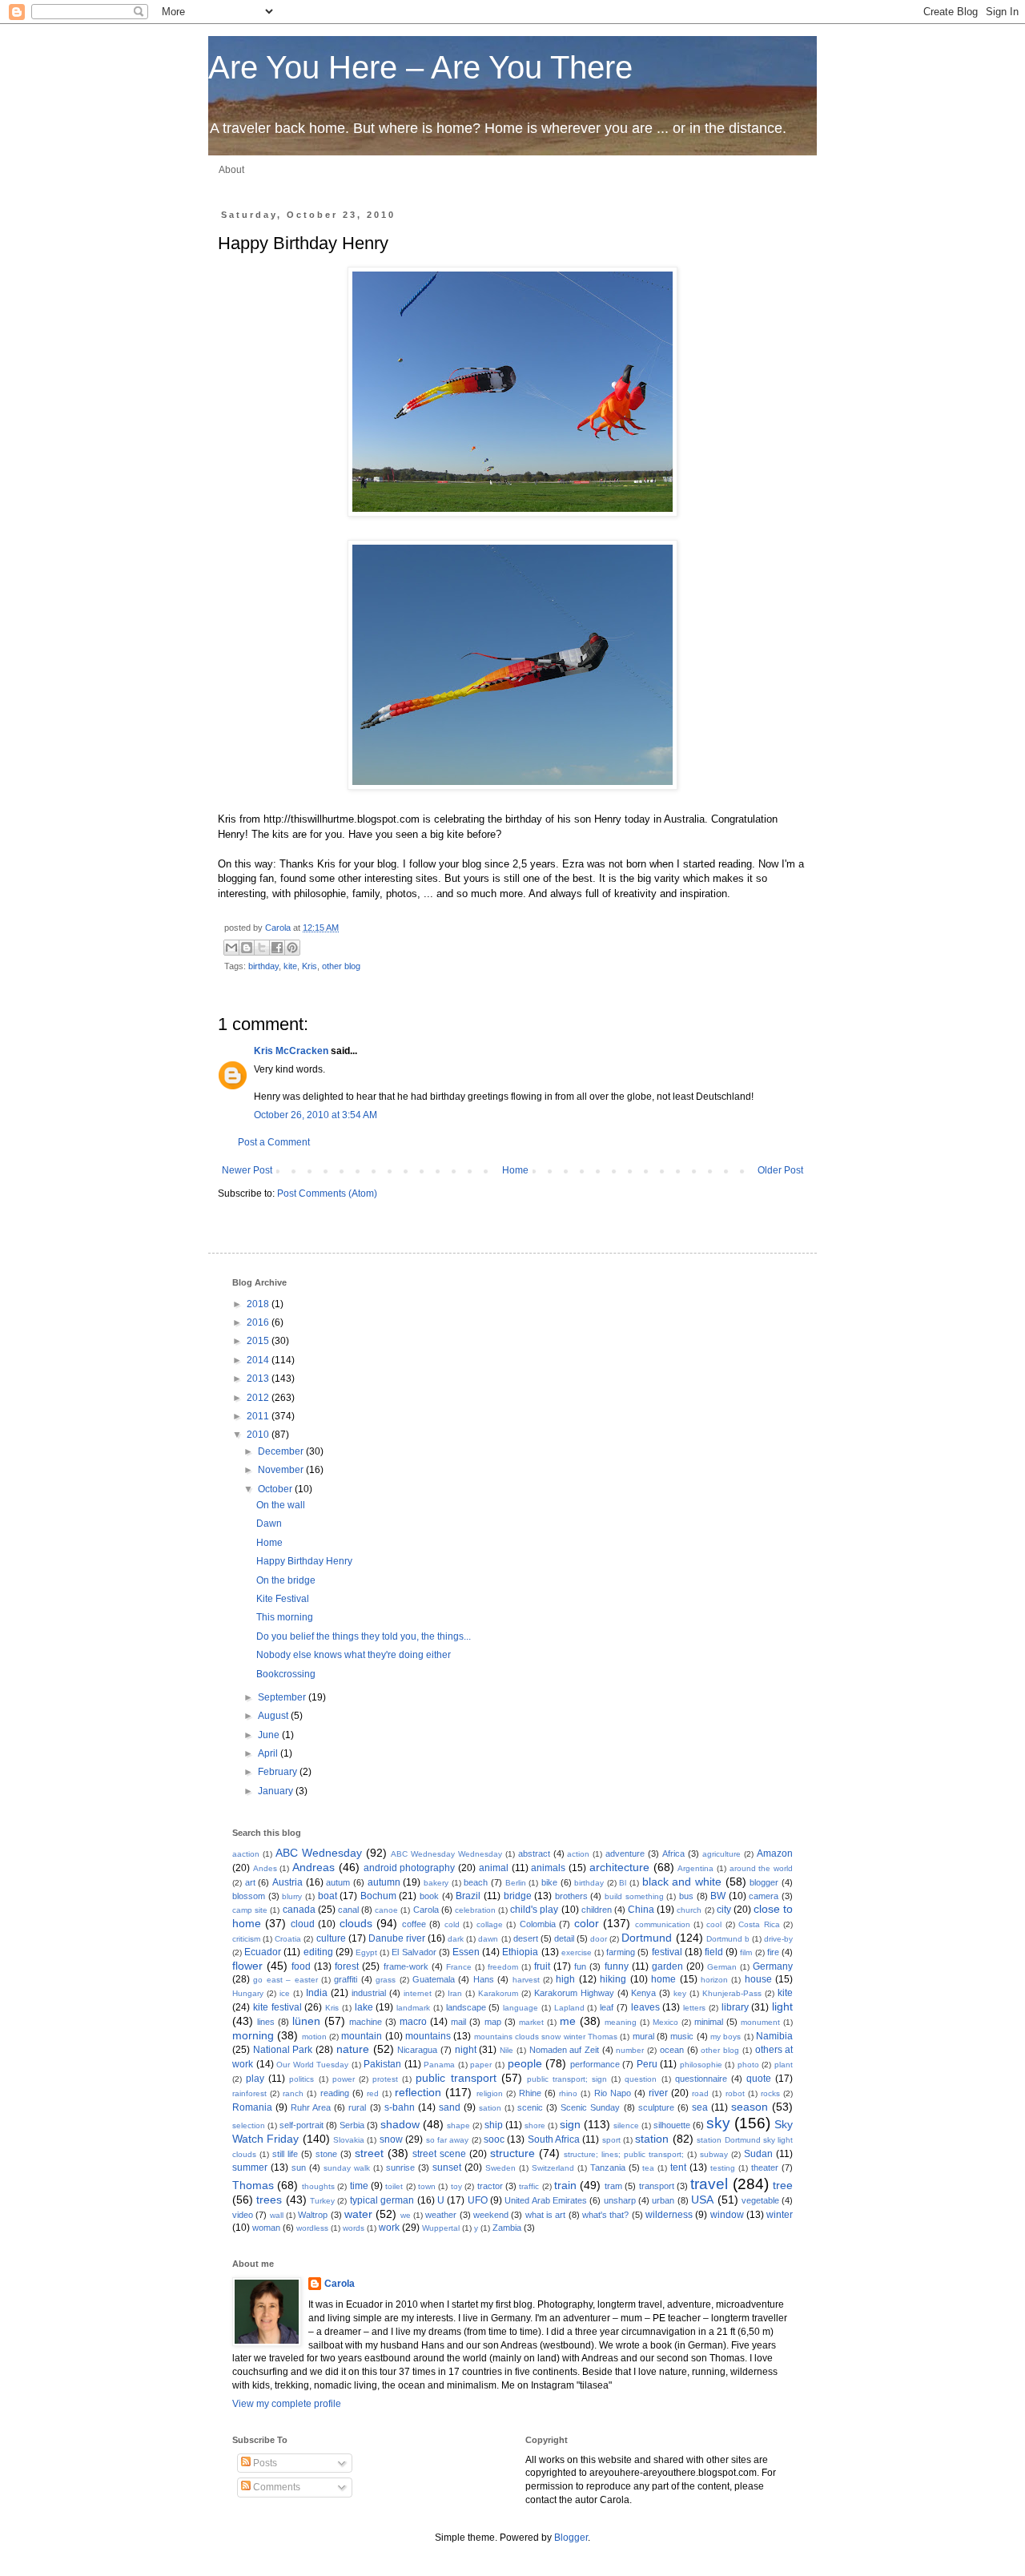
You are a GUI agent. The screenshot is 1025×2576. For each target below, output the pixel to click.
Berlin (516, 1883)
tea (648, 2168)
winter (780, 2215)
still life (285, 2154)
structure (512, 2153)
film (746, 1952)
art (250, 1882)
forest (347, 1966)
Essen (466, 1952)
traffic (529, 2186)
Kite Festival (283, 1599)
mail (458, 2022)
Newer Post (247, 1170)
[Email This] (231, 948)
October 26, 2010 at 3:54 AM (316, 1115)
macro (413, 2022)
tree (783, 2185)
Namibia (774, 2036)
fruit (542, 1966)
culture (331, 1938)
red (373, 2093)
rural (357, 2107)
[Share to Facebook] (277, 948)
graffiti (346, 1979)
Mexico (665, 2022)
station (652, 2139)
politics (301, 2079)
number (630, 2050)
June (270, 1735)
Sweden (500, 2168)
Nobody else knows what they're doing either (354, 1655)
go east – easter (285, 1980)
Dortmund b (728, 1939)
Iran (455, 1993)
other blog (341, 966)
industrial (369, 1993)
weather (441, 2215)
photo (748, 2065)
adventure (625, 1854)
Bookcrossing (286, 1674)
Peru (647, 2064)
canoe (386, 1910)
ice (285, 1993)
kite (290, 966)
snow (391, 2139)
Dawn (269, 1523)
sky (718, 2123)
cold (452, 1924)
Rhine (530, 2093)
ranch (293, 2093)
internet (418, 1993)
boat (328, 1896)
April (269, 1753)
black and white (682, 1882)
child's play (534, 1910)
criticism (246, 1939)
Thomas (253, 2185)
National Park (283, 2050)
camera (764, 1896)
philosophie (701, 2065)
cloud (303, 1924)
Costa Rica (759, 1924)
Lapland (569, 2008)
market (531, 2022)
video (243, 2215)
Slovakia (349, 2140)
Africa (673, 1854)
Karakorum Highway (574, 1993)
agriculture (722, 1854)
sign (570, 2124)
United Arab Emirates (546, 2200)
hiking (613, 1979)
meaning (621, 2022)
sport (611, 2140)
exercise (577, 1952)
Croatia (288, 1939)
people (525, 2063)
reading (335, 2093)
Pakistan (382, 2064)
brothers (571, 1896)
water (358, 2214)
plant (784, 2065)
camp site (250, 1910)
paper (481, 2065)
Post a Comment (274, 1142)
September (283, 1697)
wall (277, 2215)
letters (694, 2008)
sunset (447, 2167)
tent (678, 2167)
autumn (384, 1882)
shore (535, 2125)
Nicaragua (417, 2050)
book (429, 1896)
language (521, 2008)
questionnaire (701, 2079)
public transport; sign (567, 2079)
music (682, 2036)
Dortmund (647, 1938)
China (641, 1910)
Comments (275, 2487)
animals (548, 1868)
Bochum (378, 1896)
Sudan (758, 2154)
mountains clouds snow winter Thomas (546, 2037)
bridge (518, 1896)
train (565, 2185)
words (354, 2228)
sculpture (656, 2107)
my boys (726, 2037)
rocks (770, 2093)
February (279, 1772)
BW (718, 1896)
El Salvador (414, 1952)
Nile (506, 2050)
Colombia (538, 1924)
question (641, 2079)
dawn (488, 1939)
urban (663, 2200)
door (599, 1939)
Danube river (397, 1938)
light (782, 2006)
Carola (279, 928)
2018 (259, 1304)
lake (364, 2007)
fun (580, 1966)
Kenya (643, 1993)
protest (385, 2079)
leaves (645, 2007)
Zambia (507, 2228)
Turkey (322, 2201)
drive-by (778, 1939)
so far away (448, 2140)
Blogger (571, 2538)
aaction (246, 1854)
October (276, 1489)
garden (667, 1966)
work (389, 2228)
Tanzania (608, 2167)
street (369, 2153)
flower (247, 1966)
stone (326, 2154)
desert (526, 1938)
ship (494, 2125)
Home (515, 1170)
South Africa (554, 2139)
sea (700, 2107)
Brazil (468, 1896)
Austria (287, 1882)
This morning (285, 1617)
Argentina (695, 1868)
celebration (475, 1910)
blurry (292, 1896)
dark (456, 1939)
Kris (310, 966)
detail (564, 1938)
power (344, 2079)
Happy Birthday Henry (304, 1561)
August (274, 1716)
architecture (619, 1867)
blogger (764, 1882)
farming (621, 1952)
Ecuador (263, 1952)
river (658, 2093)
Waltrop (313, 2215)
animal (494, 1868)
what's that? (605, 2215)
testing (723, 2168)
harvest (526, 1980)
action (578, 1854)
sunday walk (347, 2168)
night (466, 2050)
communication (663, 1924)
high (565, 1979)
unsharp (620, 2200)
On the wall (281, 1505)
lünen (306, 2021)
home (663, 1979)
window (727, 2215)
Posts (264, 2463)
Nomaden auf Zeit (564, 2050)
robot (735, 2093)
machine (366, 2022)
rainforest (249, 2093)
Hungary (248, 1993)
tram (613, 2186)
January (277, 1791)
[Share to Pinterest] (292, 948)
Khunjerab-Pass (732, 1993)
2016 (259, 1322)
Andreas (314, 1867)
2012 (259, 1398)
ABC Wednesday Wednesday (446, 1854)
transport (657, 2186)
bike (549, 1882)
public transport (456, 2078)
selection (249, 2125)
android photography (410, 1868)
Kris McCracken (291, 1051)
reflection (418, 2092)
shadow (400, 2124)
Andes (265, 1868)
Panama (439, 2065)
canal (348, 1910)
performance (595, 2064)
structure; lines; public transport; (624, 2154)
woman (266, 2228)
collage (490, 1924)
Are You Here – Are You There (420, 67)
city (724, 1910)
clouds (356, 1923)
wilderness (669, 2215)
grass (386, 1980)
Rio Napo (613, 2093)
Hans (484, 1979)
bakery (436, 1883)
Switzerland (553, 2168)
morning (253, 2035)
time (359, 2186)
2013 (259, 1379)
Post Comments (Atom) (327, 1193)
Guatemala (434, 1979)
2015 (259, 1341)
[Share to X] (262, 948)
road (700, 2093)
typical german (382, 2200)
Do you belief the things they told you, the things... (364, 1636)
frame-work (406, 1966)
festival (667, 1952)
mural (643, 2036)
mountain (362, 2036)
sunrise (400, 2167)
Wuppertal (441, 2228)
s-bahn (400, 2107)
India (317, 1993)
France (459, 1967)
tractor (490, 2186)
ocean (672, 2050)
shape (458, 2125)
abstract (534, 1854)
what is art (546, 2215)
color (587, 1923)
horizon (714, 1980)
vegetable (760, 2200)
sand (450, 2107)
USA (702, 2200)
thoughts (318, 2186)
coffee (414, 1924)
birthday (263, 966)
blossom (249, 1896)
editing (318, 1952)
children (597, 1910)
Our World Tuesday (312, 2065)
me (568, 2021)
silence (626, 2125)
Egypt (366, 1952)
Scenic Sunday (590, 2107)
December (282, 1451)
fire (773, 1952)
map (493, 2022)
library (735, 2007)
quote (759, 2079)
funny (617, 1966)
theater (765, 2167)
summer (250, 2167)
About (231, 170)
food (301, 1966)
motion (314, 2037)
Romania (252, 2107)
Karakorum (498, 1993)
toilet (394, 2186)
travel (709, 2184)
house (758, 1979)
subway (714, 2154)
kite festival (277, 2007)
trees (269, 2200)
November (282, 1470)
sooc (494, 2139)
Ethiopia (520, 1952)
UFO (478, 2200)
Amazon (775, 1854)
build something (634, 1896)
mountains (428, 2036)
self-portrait (301, 2125)
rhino (568, 2093)
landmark (413, 2008)
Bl (623, 1883)
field (714, 1952)
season (750, 2107)
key (680, 1993)
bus (686, 1896)
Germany (773, 1966)
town (427, 2186)
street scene (439, 2154)
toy (456, 2186)
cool (714, 1924)
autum (338, 1882)
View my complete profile (287, 2404)
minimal (709, 2022)
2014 (259, 1360)
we (406, 2215)
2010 (259, 1435)
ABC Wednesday (319, 1853)
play (255, 2079)
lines (266, 2022)
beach (476, 1882)
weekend (491, 2215)
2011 (259, 1416)
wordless (312, 2228)
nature (353, 2049)
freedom (503, 1967)
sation (490, 2108)
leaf (607, 2007)
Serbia (352, 2125)
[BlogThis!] (247, 948)
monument (760, 2022)
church (689, 1910)
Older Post (780, 1170)
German (722, 1967)
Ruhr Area (311, 2107)
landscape (466, 2007)
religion (490, 2093)
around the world (761, 1868)
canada (299, 1910)
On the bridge (286, 1580)
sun (299, 2167)
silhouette (672, 2125)
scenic (530, 2107)
